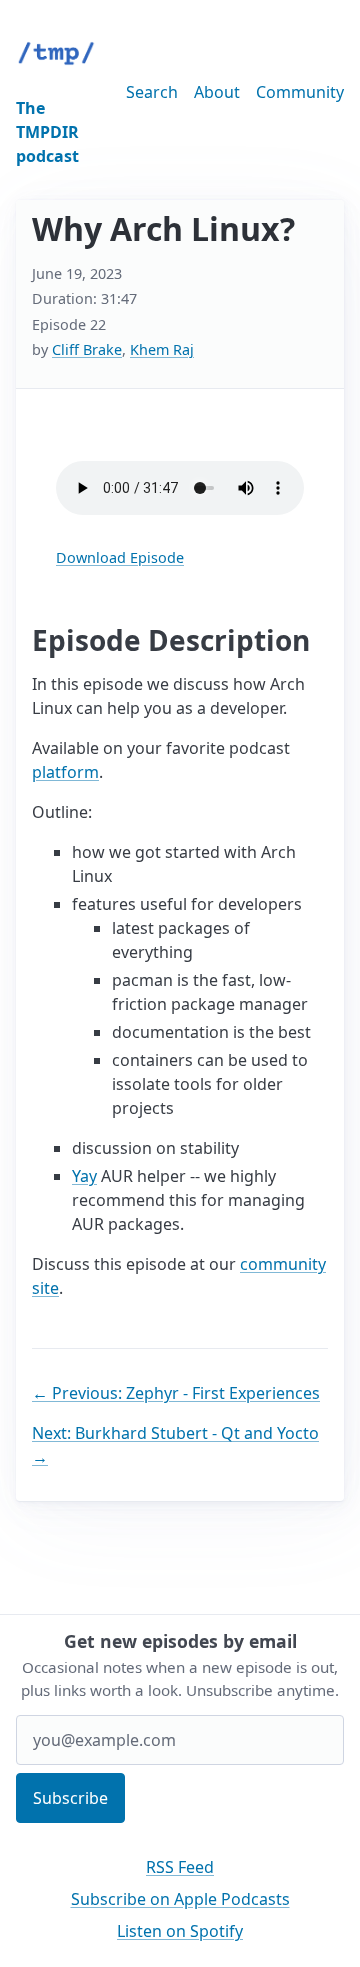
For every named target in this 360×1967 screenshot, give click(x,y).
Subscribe (70, 1798)
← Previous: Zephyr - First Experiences (176, 1393)
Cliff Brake (87, 349)
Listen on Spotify (180, 1931)
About (217, 92)
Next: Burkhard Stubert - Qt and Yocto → (175, 1445)
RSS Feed (180, 1867)
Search (152, 92)
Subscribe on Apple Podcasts (180, 1899)
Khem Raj (162, 349)
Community (300, 92)
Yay (84, 1176)
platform (65, 772)
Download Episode (120, 557)
